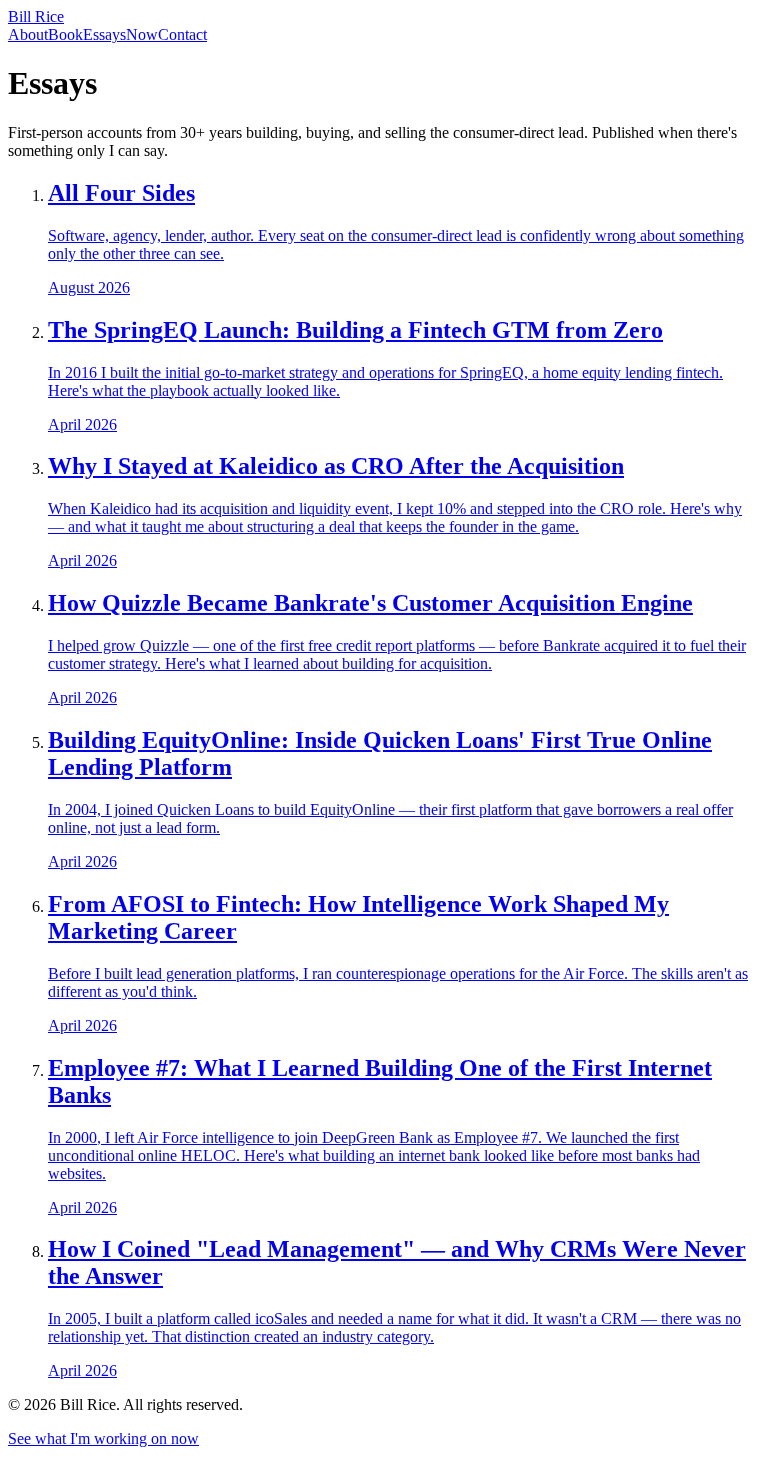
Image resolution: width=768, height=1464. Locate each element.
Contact (182, 34)
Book (65, 34)
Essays (104, 34)
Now (142, 34)
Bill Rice (36, 16)
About (28, 34)
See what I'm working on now (103, 1438)
